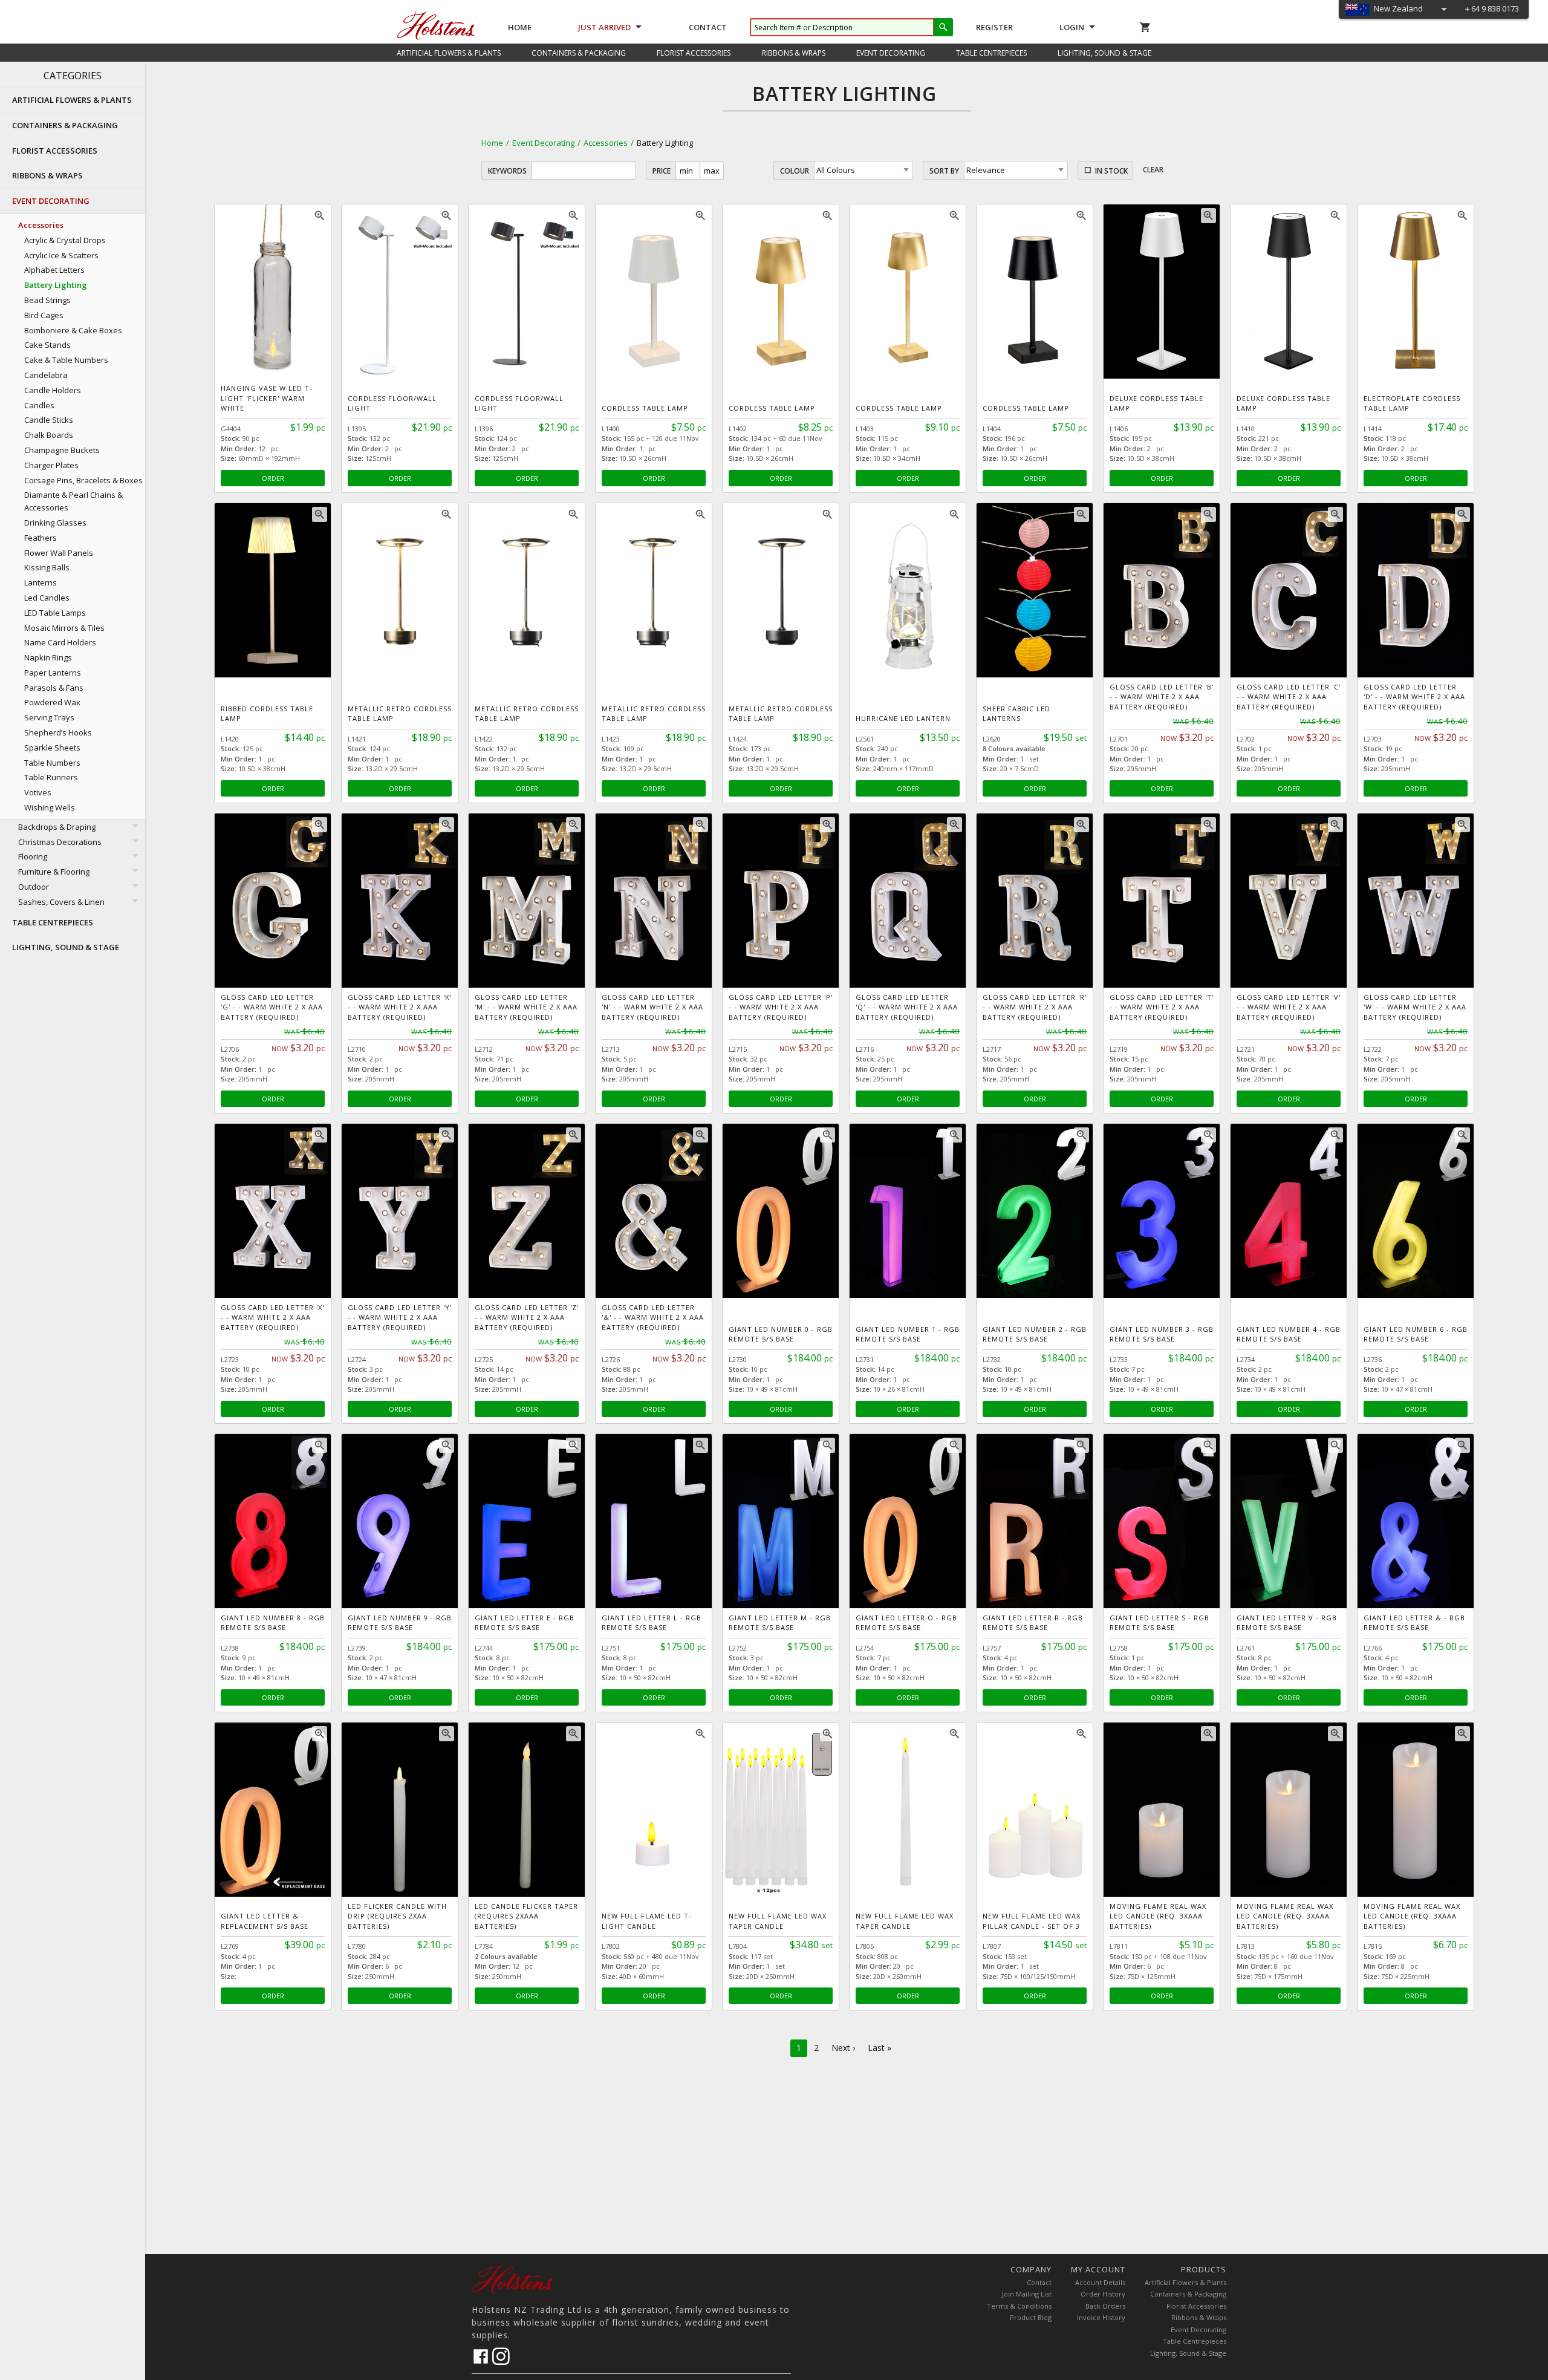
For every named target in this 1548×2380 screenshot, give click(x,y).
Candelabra (46, 375)
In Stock (1111, 171)
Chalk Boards (49, 435)
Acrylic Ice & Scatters (61, 255)
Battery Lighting (56, 285)
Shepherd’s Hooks (58, 732)
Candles (39, 405)
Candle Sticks (49, 420)
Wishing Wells (50, 807)
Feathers (41, 538)
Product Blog (1031, 2317)
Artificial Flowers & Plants (1185, 2282)
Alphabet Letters (54, 270)
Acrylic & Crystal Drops (65, 240)
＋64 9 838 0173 (1491, 8)
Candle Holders (53, 390)
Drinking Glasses (55, 523)
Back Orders (1105, 2306)
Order (273, 478)
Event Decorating (543, 143)
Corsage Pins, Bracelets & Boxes (83, 480)
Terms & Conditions (1019, 2306)
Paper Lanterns (53, 673)
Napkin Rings (48, 657)
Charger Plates (51, 465)
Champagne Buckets (62, 450)
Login (1072, 27)
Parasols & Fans (54, 688)
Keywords (507, 171)
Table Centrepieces (1195, 2341)
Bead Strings (47, 300)
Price (662, 171)
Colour (795, 171)
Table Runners (51, 777)
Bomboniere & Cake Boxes (73, 330)
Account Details (1100, 2282)
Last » (880, 2048)
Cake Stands (47, 345)
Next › (843, 2048)
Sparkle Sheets (52, 748)
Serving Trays (49, 717)
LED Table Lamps (55, 613)
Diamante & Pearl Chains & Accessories (73, 501)
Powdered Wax (52, 702)
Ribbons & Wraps (1199, 2317)
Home (520, 27)
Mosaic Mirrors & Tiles (64, 628)
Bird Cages (44, 315)
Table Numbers (52, 763)
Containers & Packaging (1188, 2294)
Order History (1103, 2294)
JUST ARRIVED (604, 27)
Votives (38, 792)
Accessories (606, 143)
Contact (708, 27)
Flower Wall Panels (59, 553)
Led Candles (47, 598)
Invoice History (1101, 2317)
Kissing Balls (47, 567)
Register (994, 27)
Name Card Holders (60, 642)
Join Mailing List (1027, 2294)
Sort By (944, 171)
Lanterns (41, 582)
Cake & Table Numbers (66, 360)
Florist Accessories (1196, 2306)
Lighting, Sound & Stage (1188, 2353)
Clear (1153, 170)
